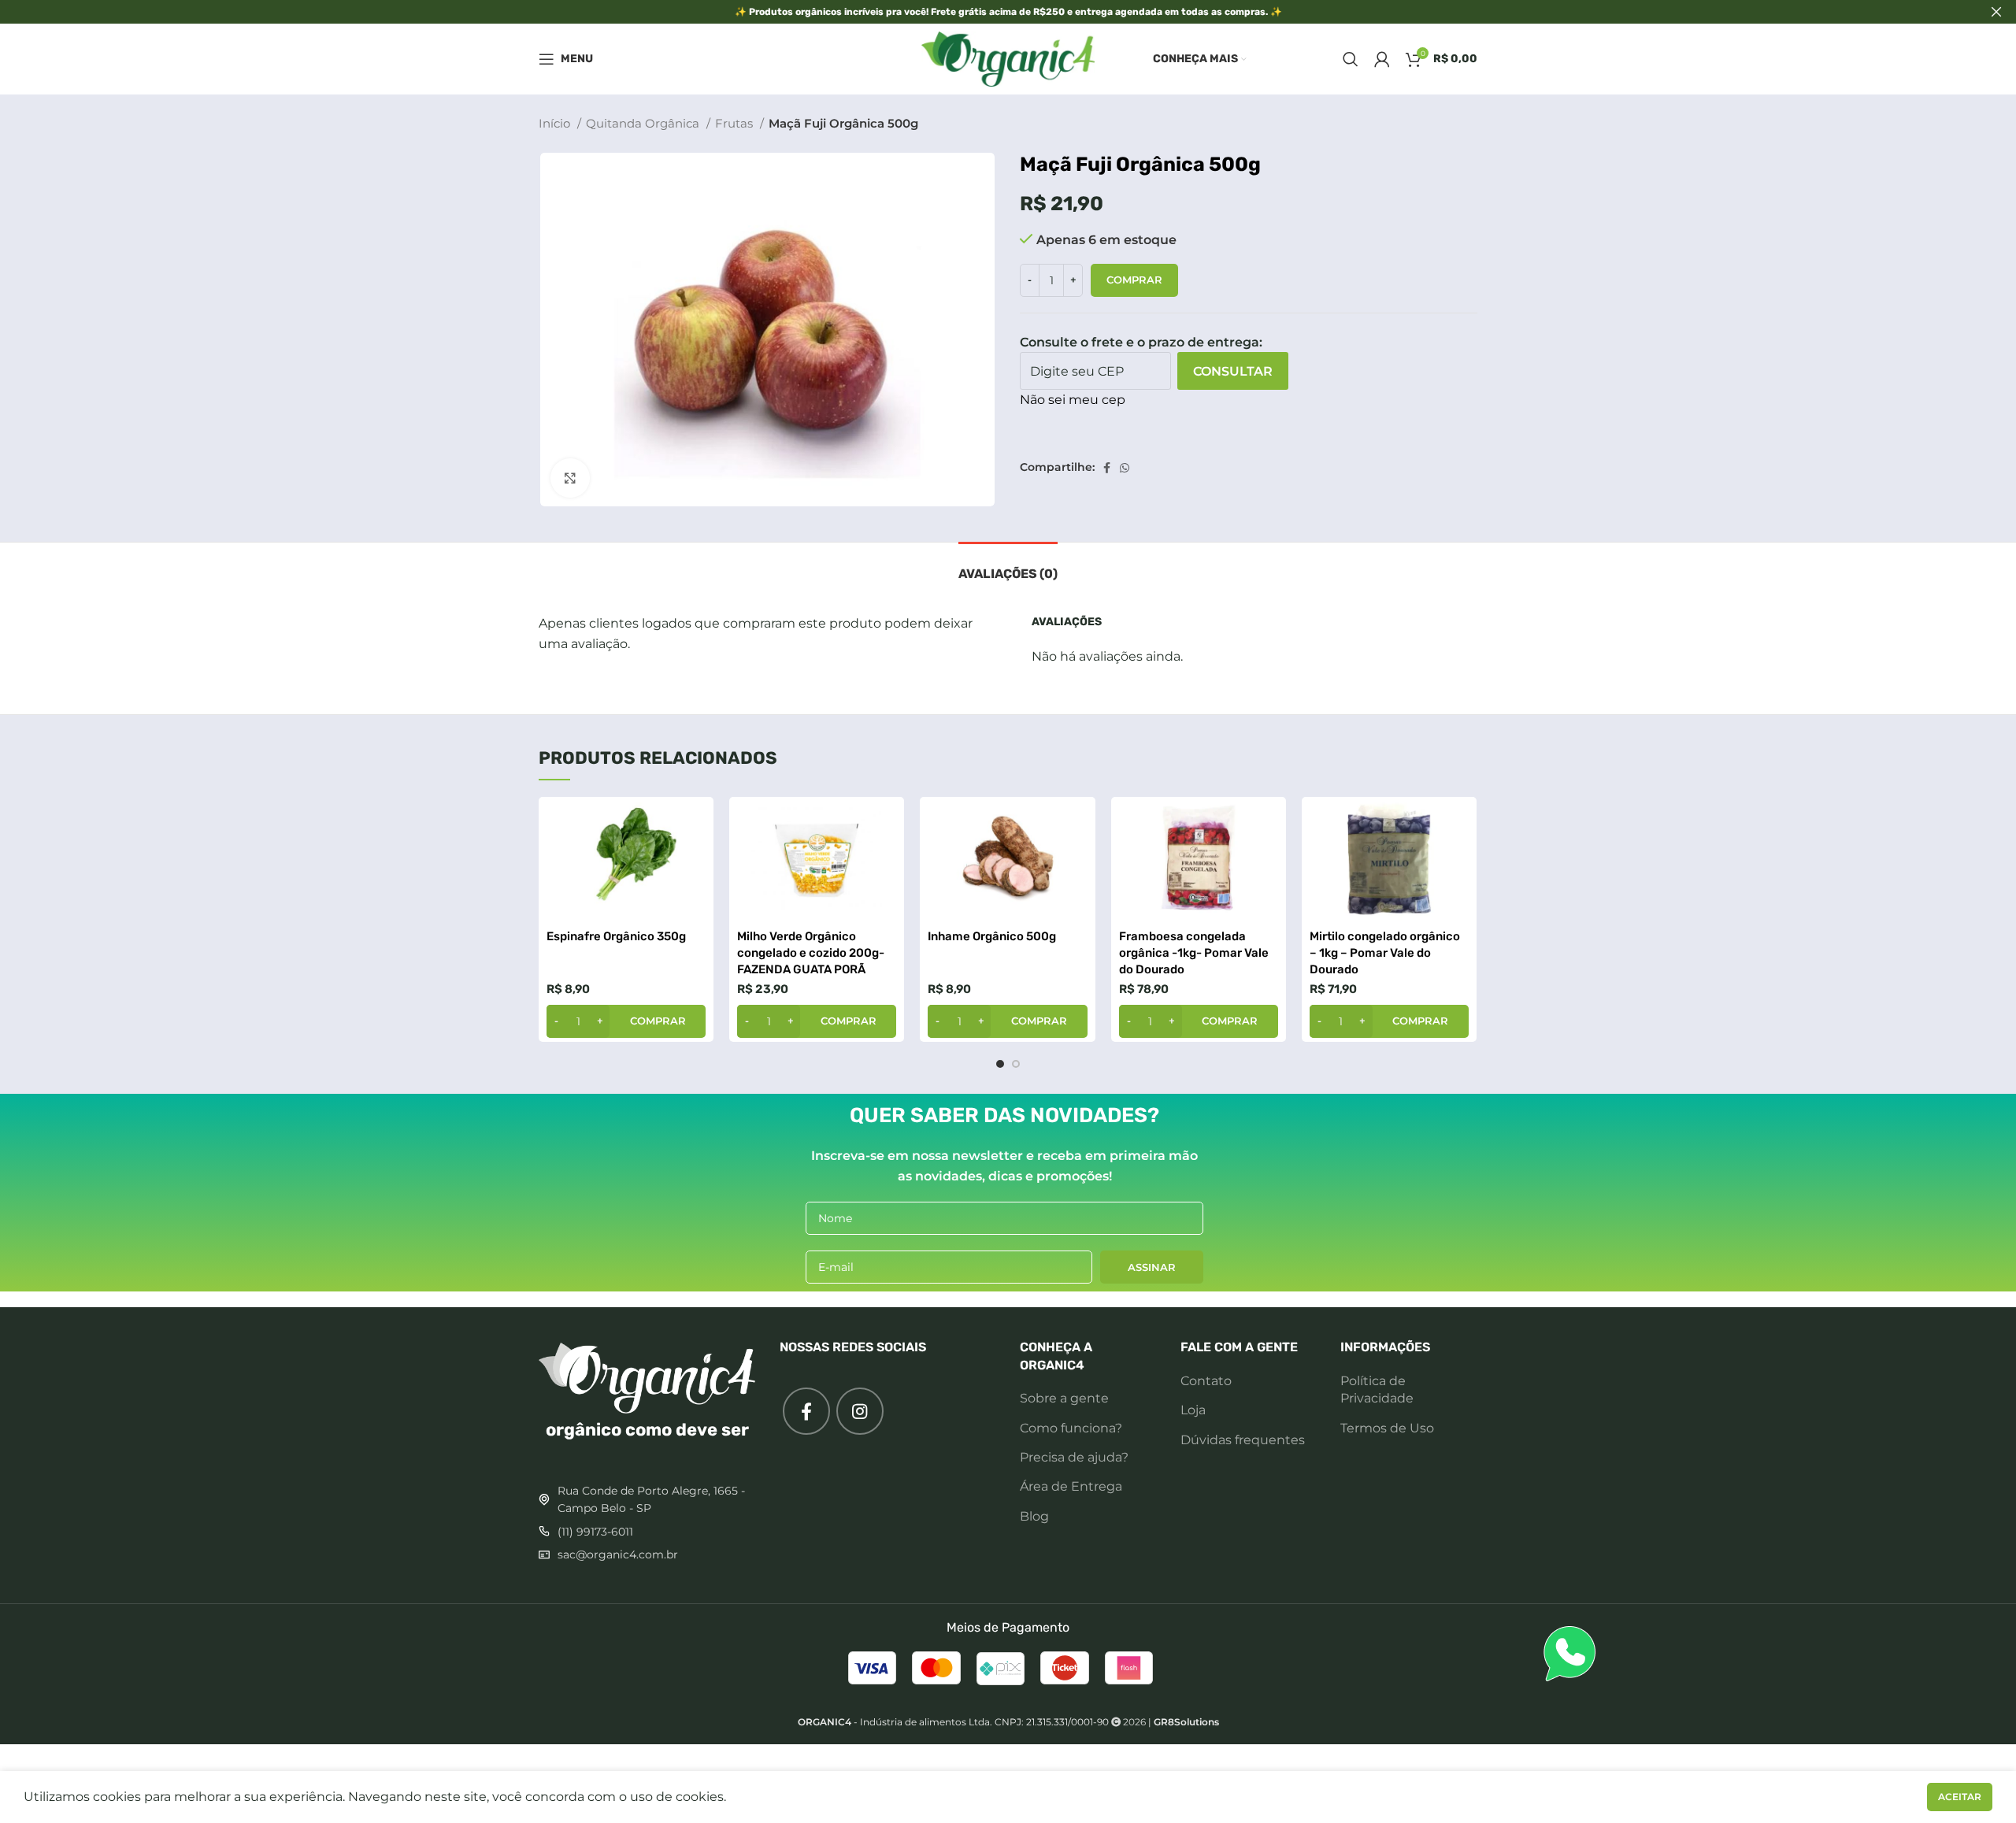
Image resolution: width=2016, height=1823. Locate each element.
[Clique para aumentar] (570, 478)
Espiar (694, 823)
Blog (1034, 1516)
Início (556, 123)
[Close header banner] (1996, 12)
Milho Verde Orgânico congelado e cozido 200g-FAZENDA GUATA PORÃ (811, 953)
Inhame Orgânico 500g (992, 936)
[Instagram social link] (860, 1411)
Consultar (1233, 371)
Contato (1206, 1381)
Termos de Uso (1387, 1428)
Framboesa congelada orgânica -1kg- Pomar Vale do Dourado (1194, 953)
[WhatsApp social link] (1125, 468)
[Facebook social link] (1107, 468)
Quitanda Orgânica (644, 123)
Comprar (1134, 280)
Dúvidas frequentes (1243, 1440)
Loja (1193, 1410)
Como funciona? (1071, 1428)
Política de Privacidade (1377, 1389)
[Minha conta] (1382, 59)
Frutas (736, 123)
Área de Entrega (1071, 1486)
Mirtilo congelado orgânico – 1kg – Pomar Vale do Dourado (1385, 953)
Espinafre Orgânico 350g (616, 936)
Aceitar (1960, 1797)
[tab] (1008, 566)
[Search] (1351, 59)
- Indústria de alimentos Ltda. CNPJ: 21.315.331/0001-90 (953, 1722)
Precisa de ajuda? (1074, 1457)
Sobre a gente (1064, 1398)
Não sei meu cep (1073, 400)
